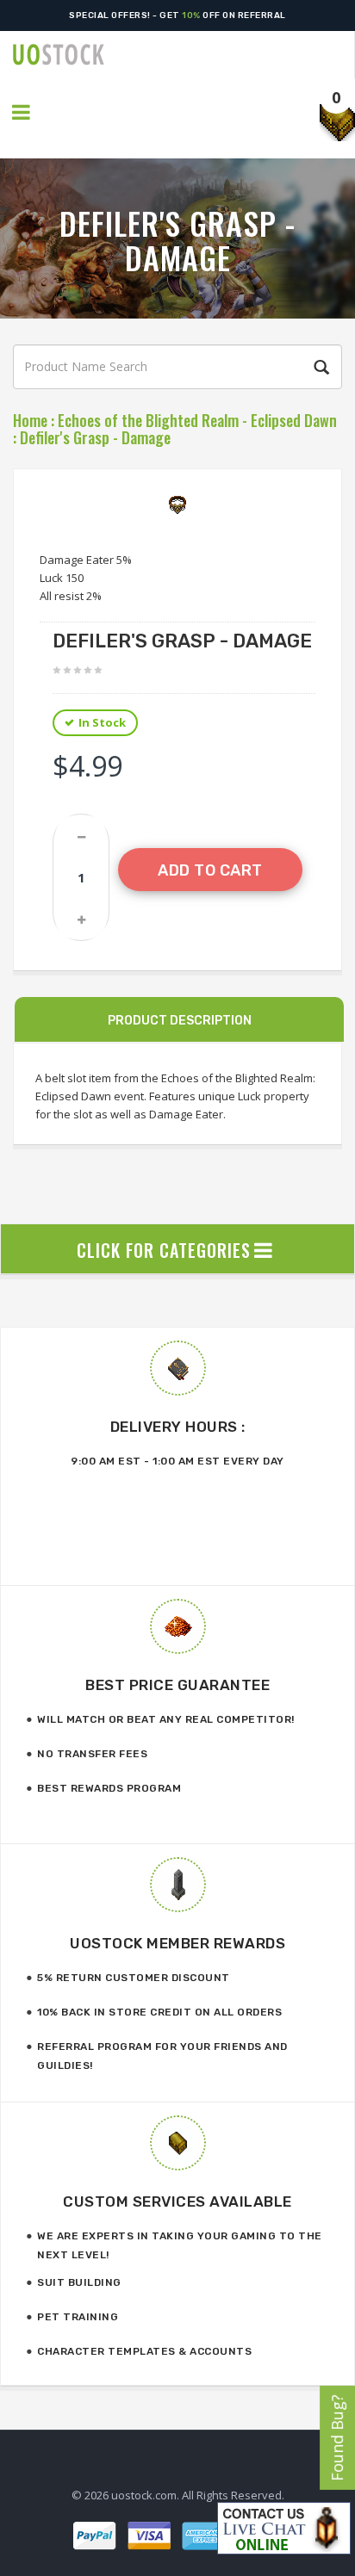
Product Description (180, 1021)
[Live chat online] (284, 2528)
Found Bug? (337, 2438)
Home (30, 420)
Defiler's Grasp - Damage (95, 437)
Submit (319, 368)
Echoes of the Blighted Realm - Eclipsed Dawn (197, 420)
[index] (184, 55)
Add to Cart (210, 870)
